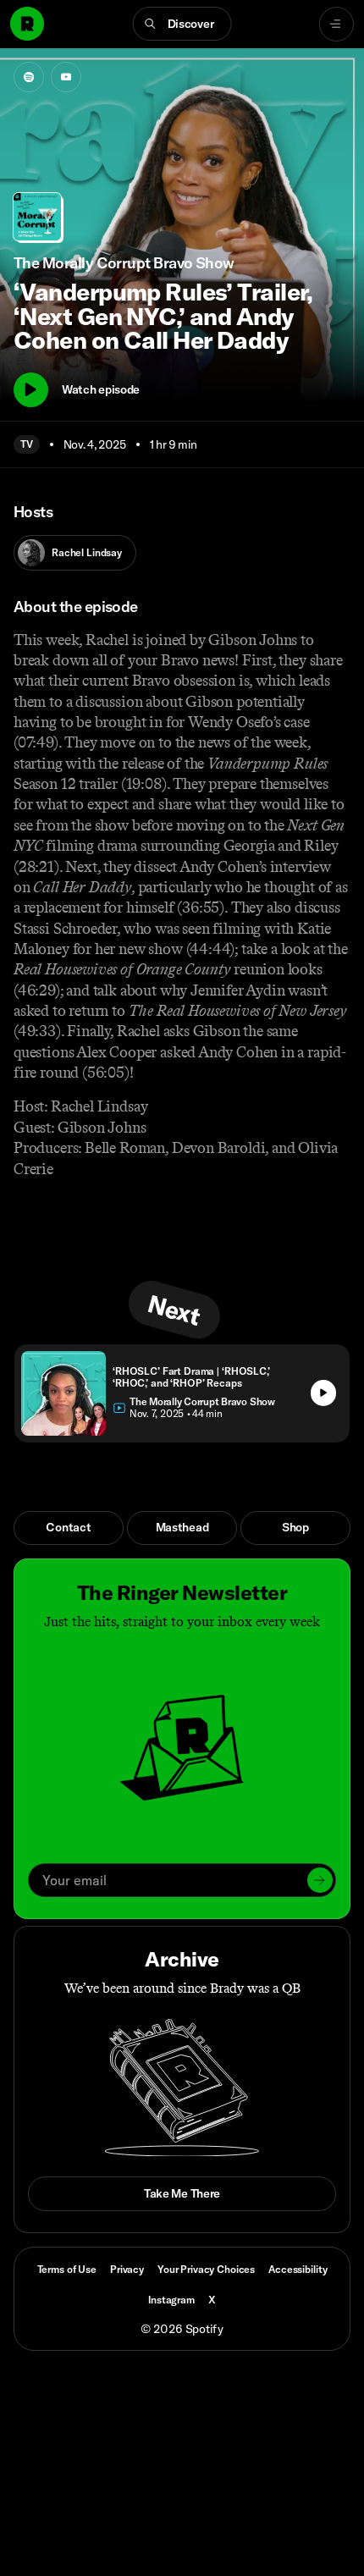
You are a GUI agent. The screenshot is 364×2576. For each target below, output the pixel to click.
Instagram (171, 2300)
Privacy (127, 2269)
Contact (68, 1527)
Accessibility (298, 2269)
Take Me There (182, 2193)
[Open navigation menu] (336, 24)
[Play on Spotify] (29, 77)
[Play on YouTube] (66, 77)
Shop (295, 1527)
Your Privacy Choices (206, 2270)
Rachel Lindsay (87, 552)
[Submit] (320, 1880)
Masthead (182, 1527)
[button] (182, 24)
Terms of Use (67, 2269)
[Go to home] (27, 24)
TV (27, 444)
